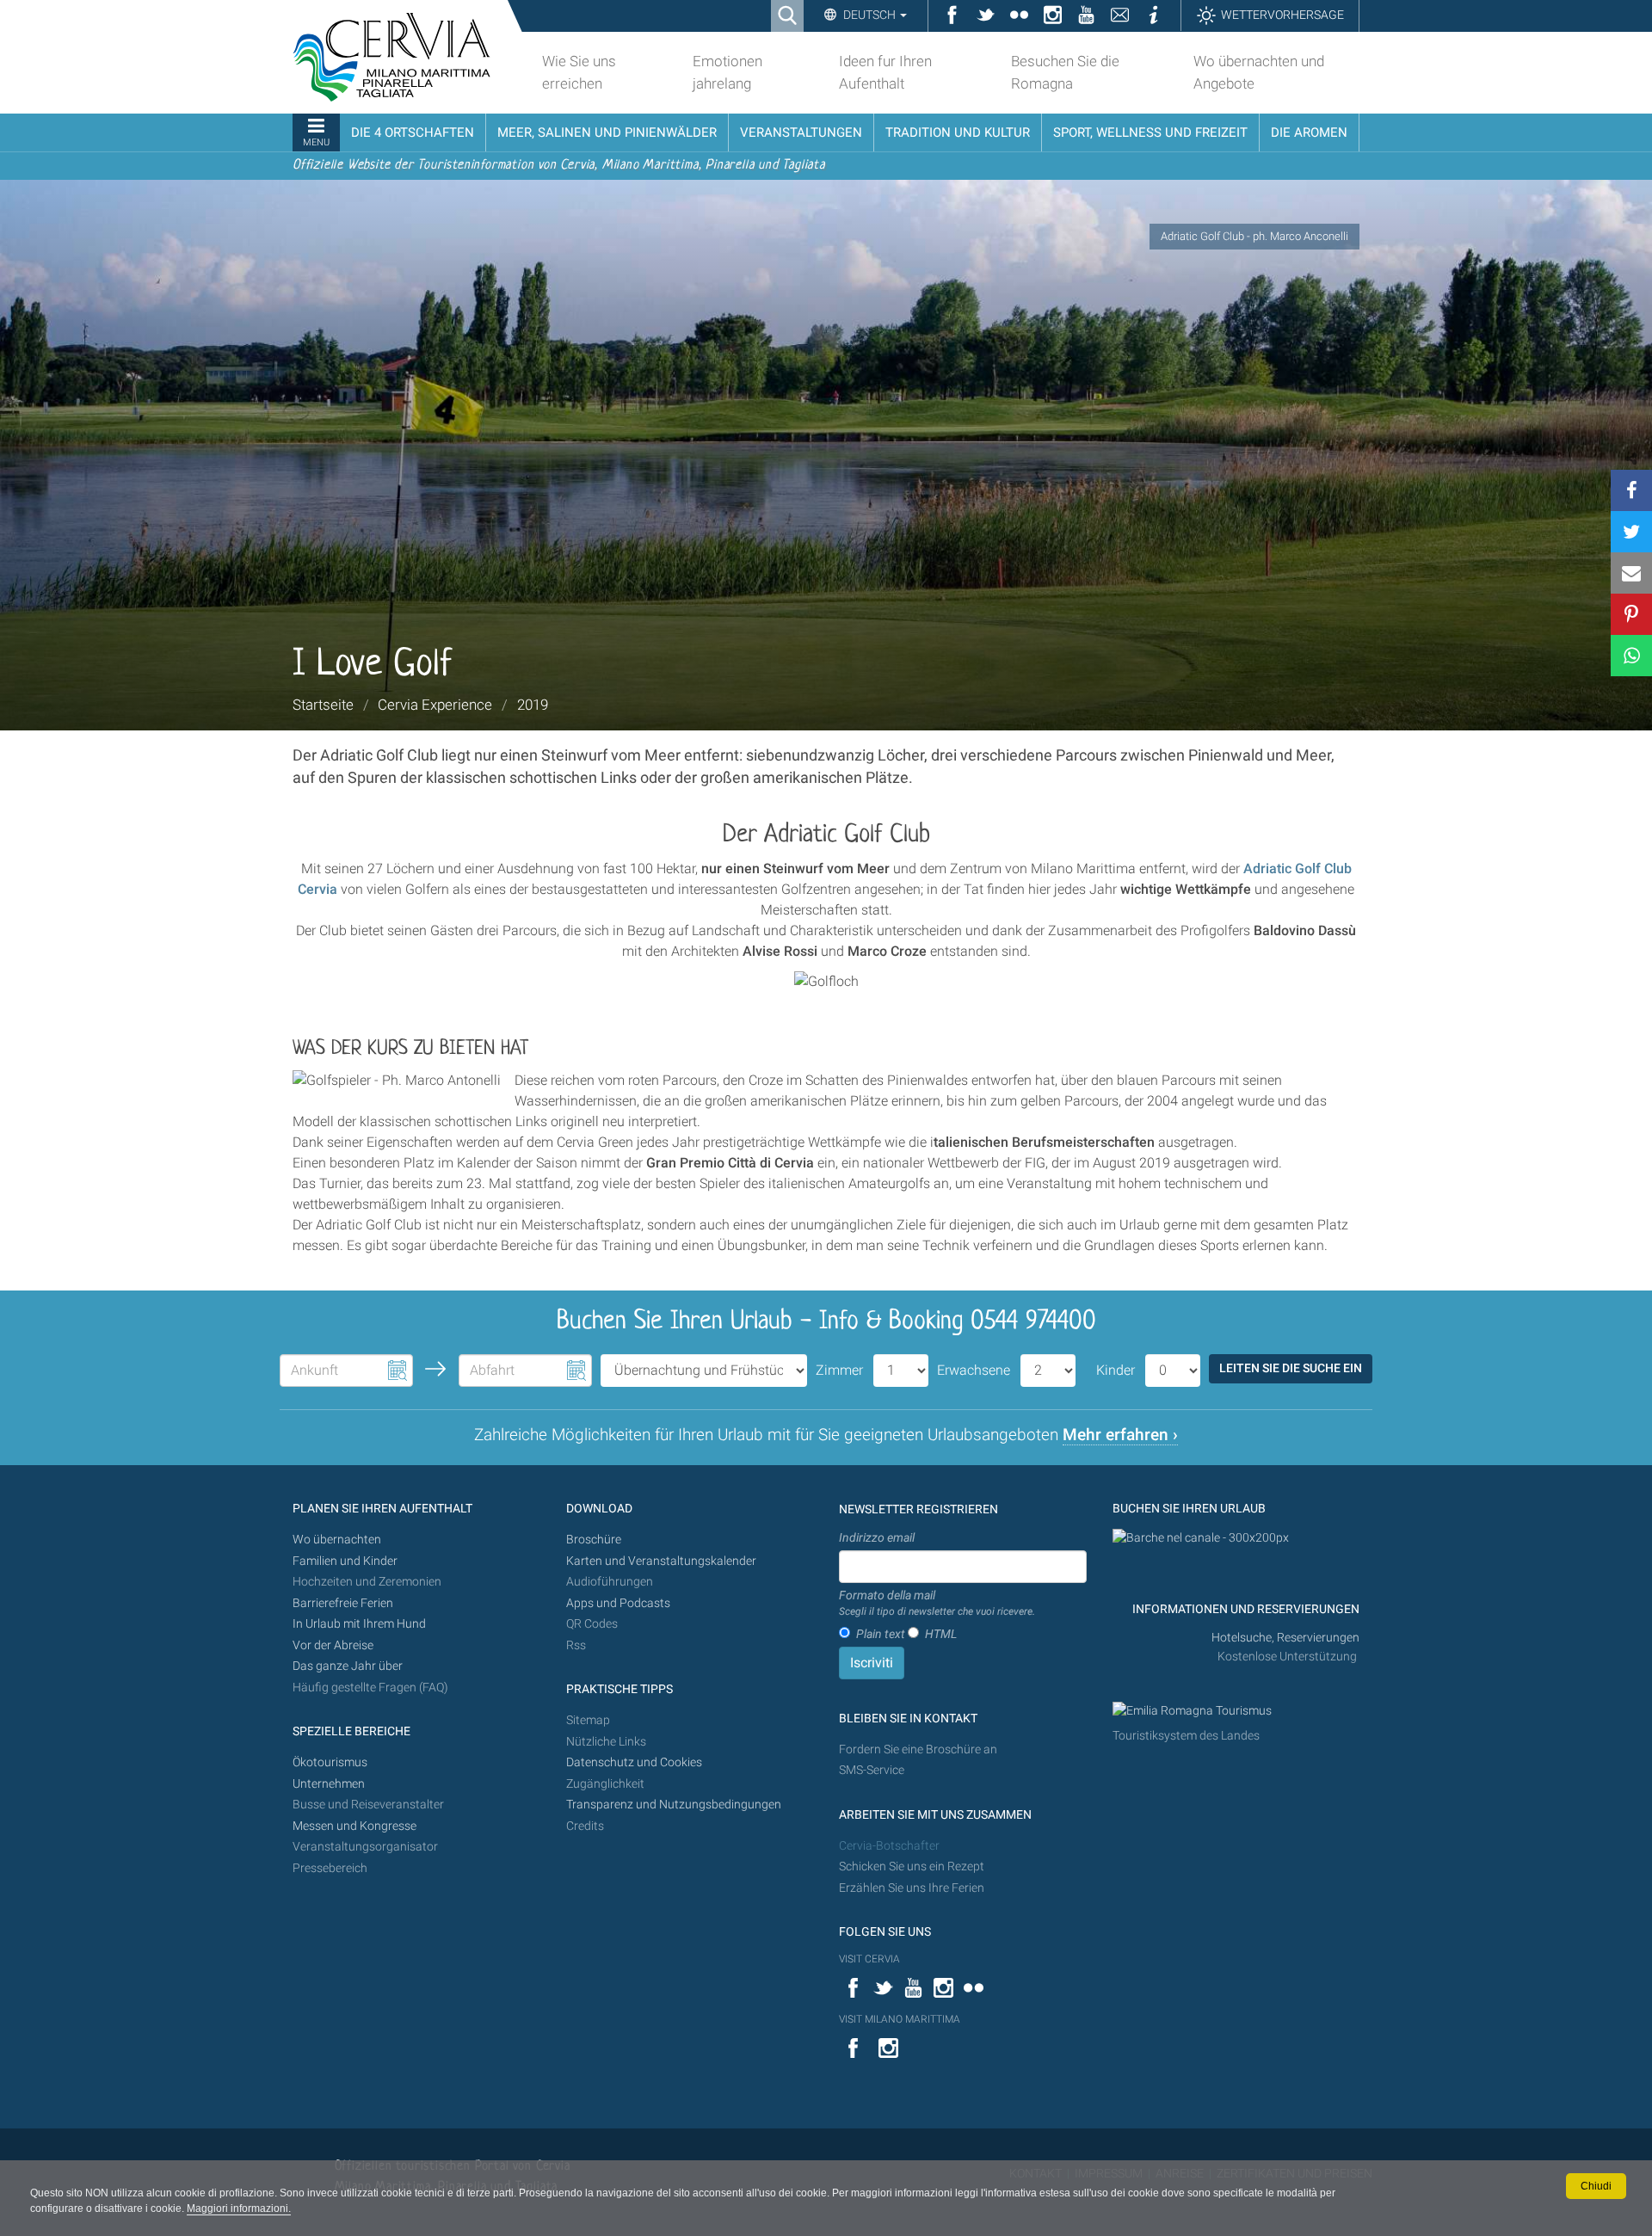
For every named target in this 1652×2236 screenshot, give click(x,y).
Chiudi (1596, 2186)
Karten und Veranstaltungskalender (661, 1561)
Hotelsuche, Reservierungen (1285, 1638)
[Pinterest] (1631, 614)
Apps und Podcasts (618, 1603)
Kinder (1116, 1370)
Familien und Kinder (345, 1561)
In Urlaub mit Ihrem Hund (359, 1624)
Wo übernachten (337, 1540)
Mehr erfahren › (1120, 1435)
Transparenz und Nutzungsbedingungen (674, 1805)
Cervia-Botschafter (889, 1846)
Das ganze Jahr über (348, 1666)
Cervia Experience (435, 705)
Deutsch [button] (869, 15)
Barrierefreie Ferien (344, 1603)
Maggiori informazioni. (239, 2208)
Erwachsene (974, 1370)
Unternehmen (329, 1784)
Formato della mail (937, 1603)
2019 (533, 705)
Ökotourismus (330, 1762)
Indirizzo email (877, 1537)
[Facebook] (1631, 490)
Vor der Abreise (333, 1645)
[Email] (1631, 573)
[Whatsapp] (1631, 656)
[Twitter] (1631, 532)
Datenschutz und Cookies (635, 1762)
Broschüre (594, 1540)
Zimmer (839, 1370)
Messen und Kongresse (354, 1826)
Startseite (323, 705)
